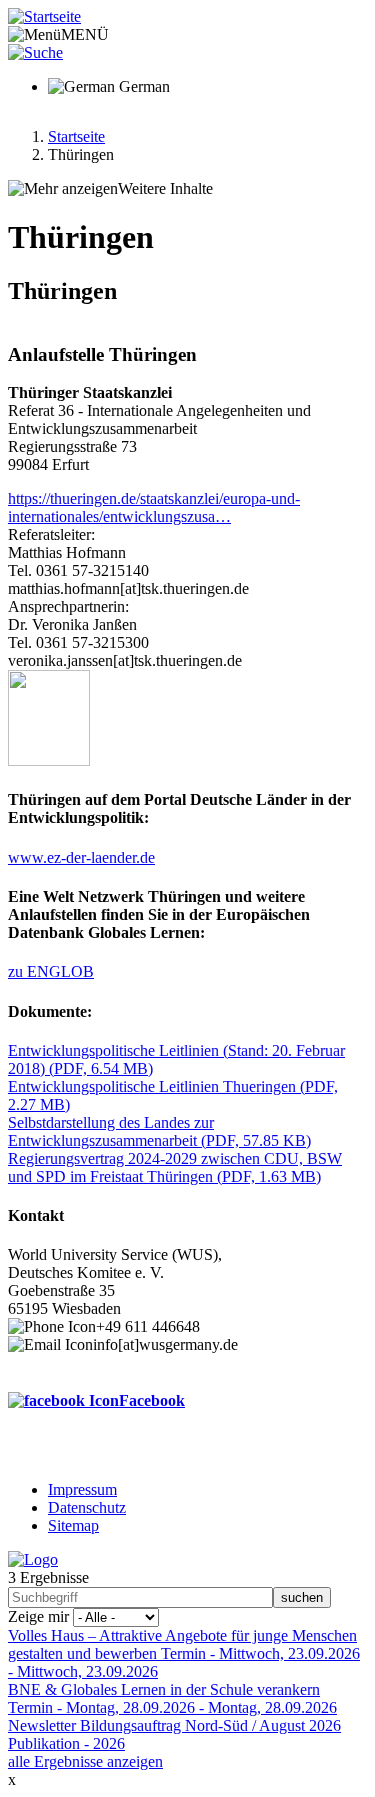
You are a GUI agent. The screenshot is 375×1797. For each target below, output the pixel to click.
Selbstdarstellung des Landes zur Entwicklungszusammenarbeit (159, 1131)
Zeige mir (38, 1616)
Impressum (82, 1489)
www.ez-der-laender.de (81, 857)
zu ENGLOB (51, 971)
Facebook (152, 1400)
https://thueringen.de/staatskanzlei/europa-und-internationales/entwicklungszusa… (154, 507)
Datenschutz (87, 1507)
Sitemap (73, 1525)
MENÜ (85, 34)
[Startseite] (44, 16)
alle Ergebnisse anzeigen (85, 1761)
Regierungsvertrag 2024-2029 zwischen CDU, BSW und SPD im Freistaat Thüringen (175, 1167)
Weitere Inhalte (165, 188)
